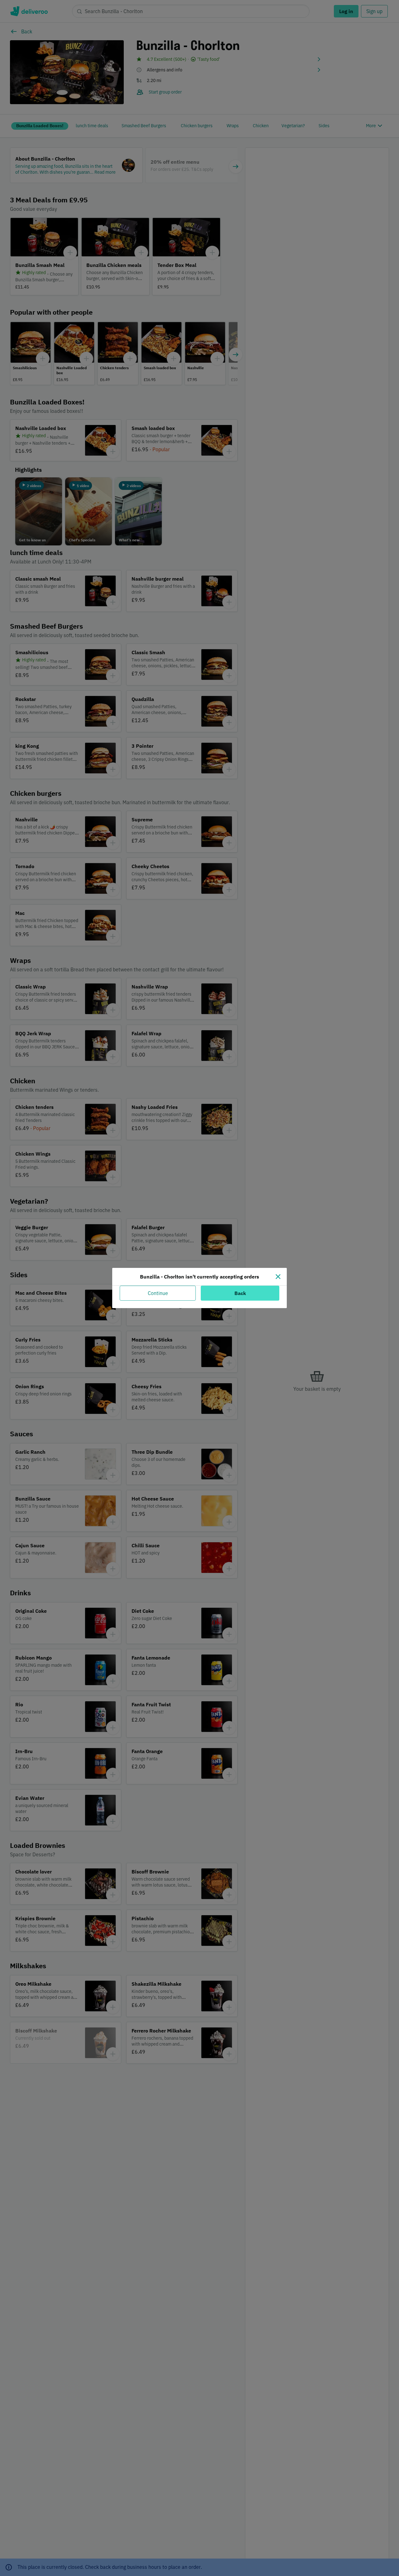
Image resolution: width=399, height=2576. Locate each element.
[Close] (278, 1277)
